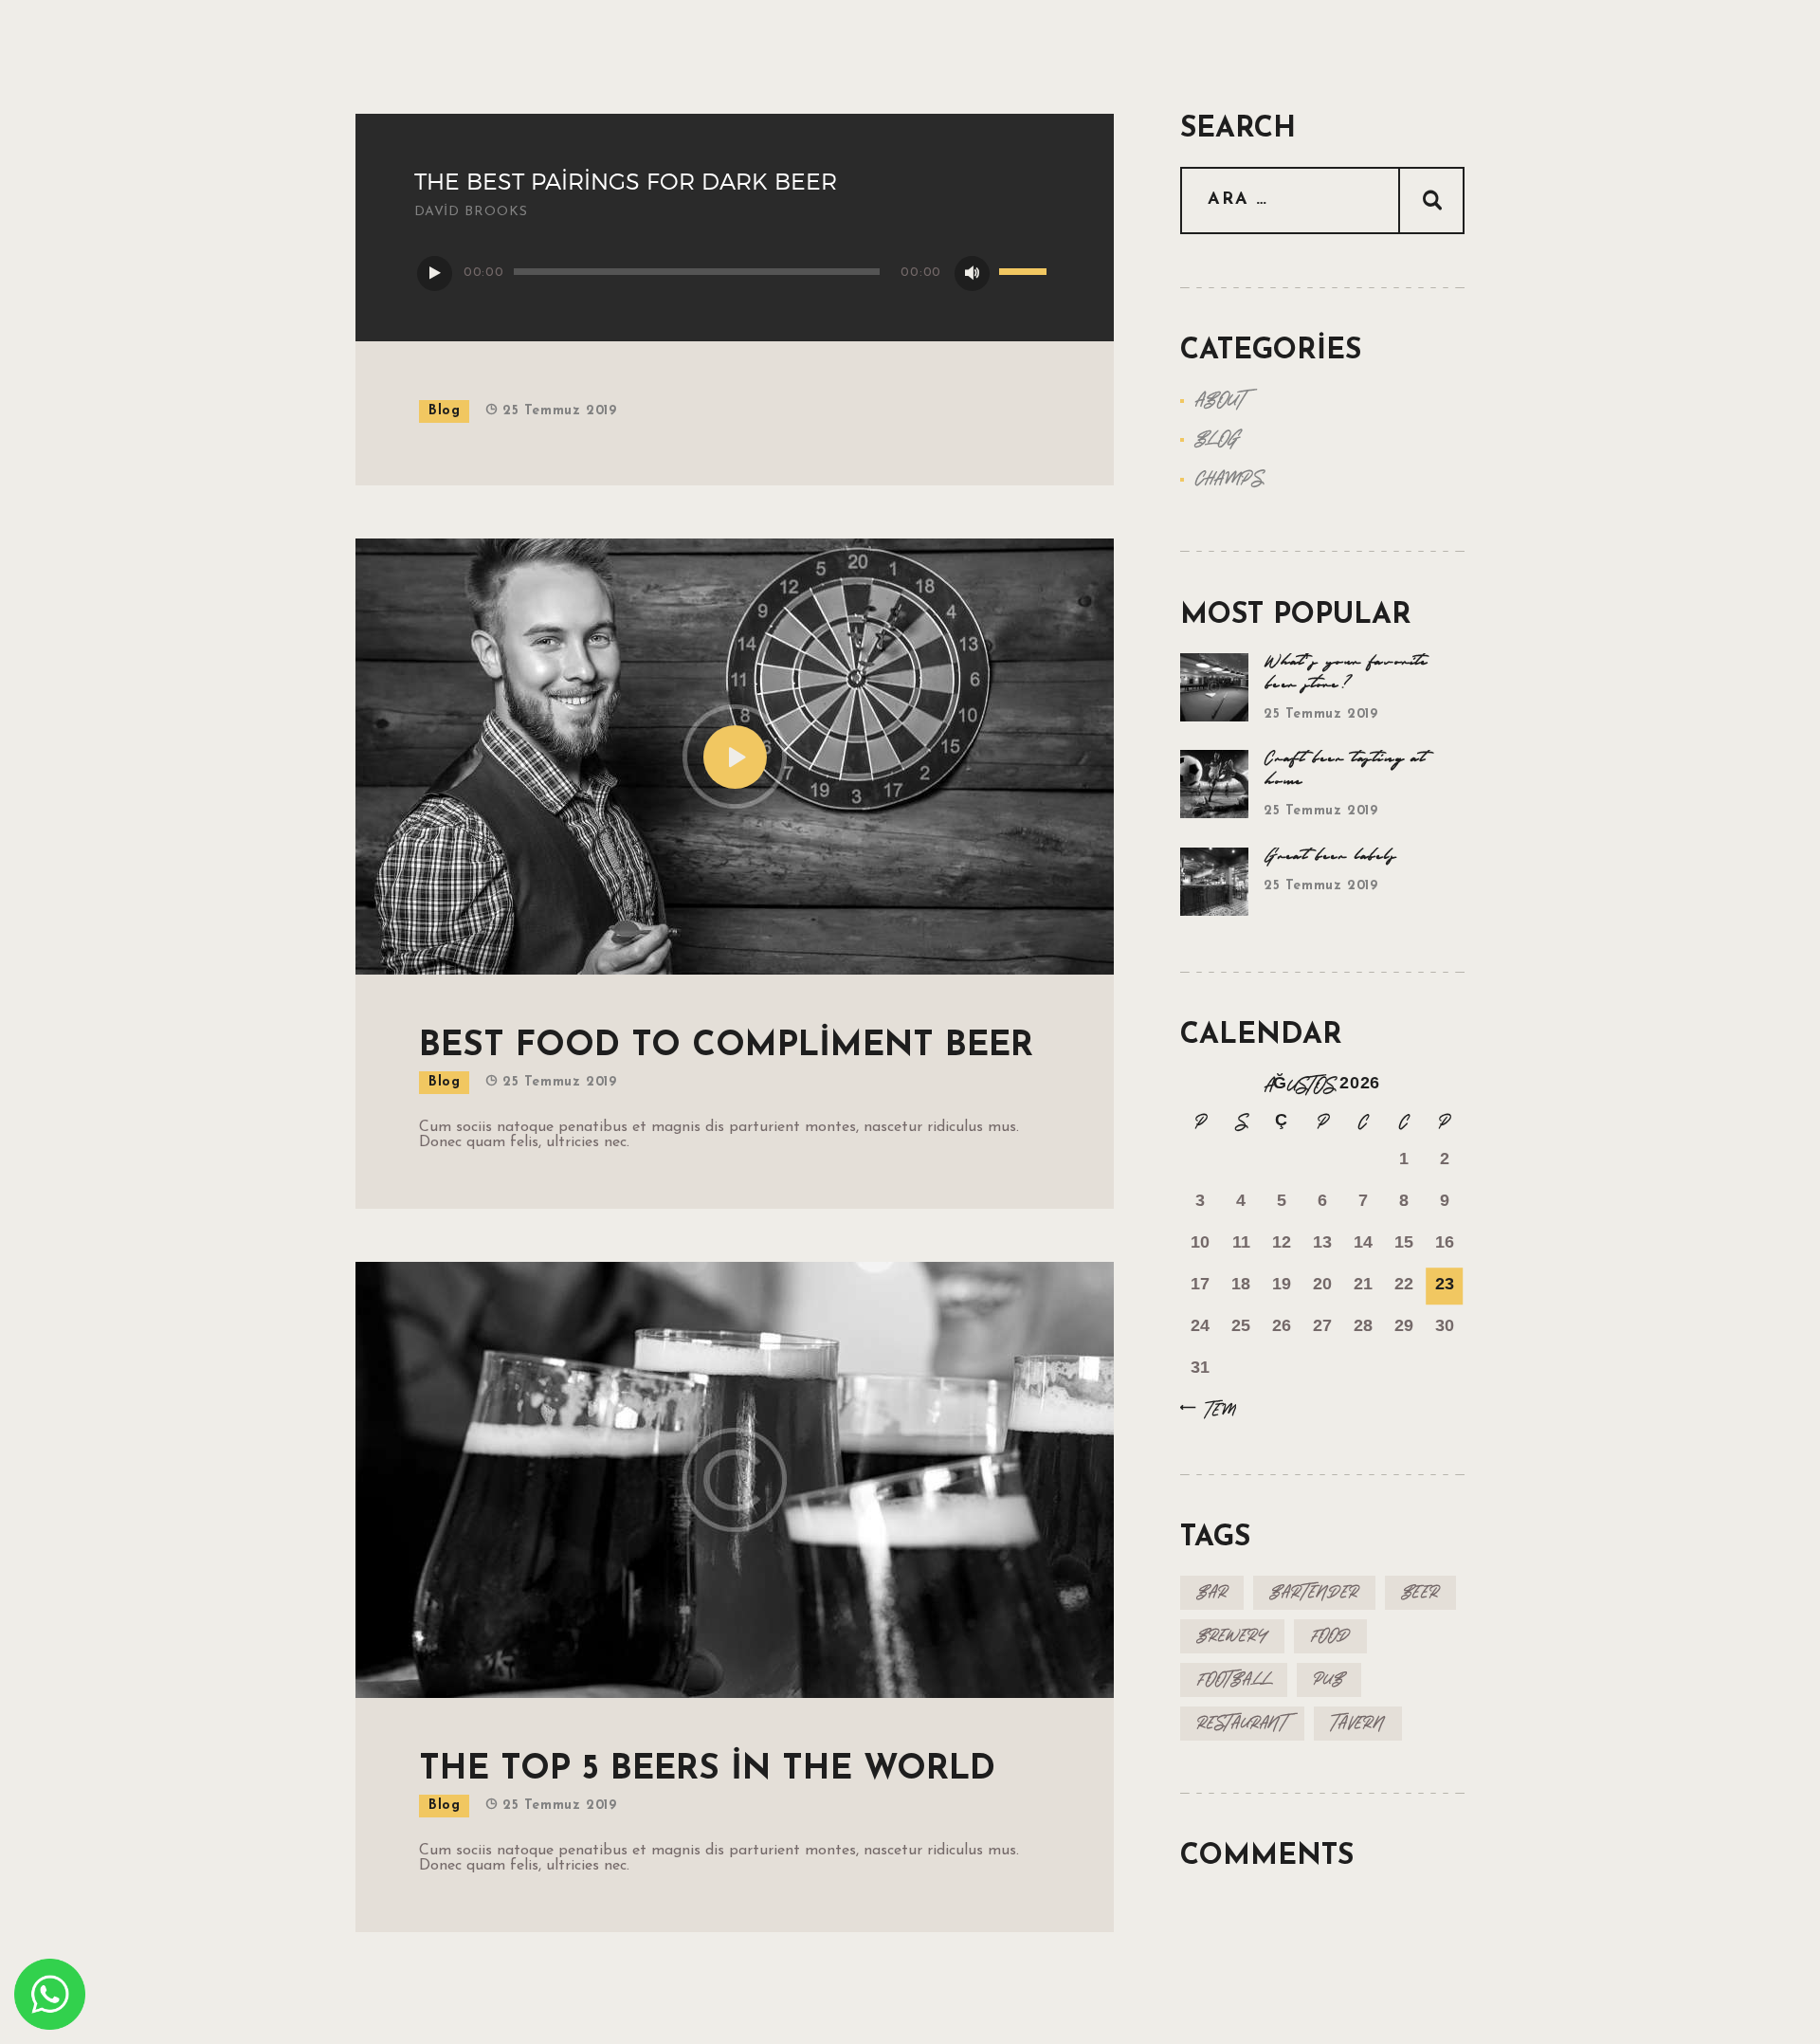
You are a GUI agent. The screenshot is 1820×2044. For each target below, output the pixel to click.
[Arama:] (1322, 200)
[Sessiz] (972, 274)
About (1220, 400)
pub (1329, 1679)
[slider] (1026, 273)
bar (1212, 1592)
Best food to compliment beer (726, 1047)
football (1234, 1679)
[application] (735, 272)
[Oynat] (435, 274)
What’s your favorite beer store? (1347, 673)
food (1330, 1636)
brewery (1232, 1636)
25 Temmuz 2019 (559, 411)
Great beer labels (1331, 856)
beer (1420, 1592)
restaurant (1242, 1723)
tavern (1358, 1723)
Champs (1229, 479)
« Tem (1213, 1410)
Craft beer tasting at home (1345, 770)
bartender (1314, 1592)
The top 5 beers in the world (707, 1770)
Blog (444, 411)
